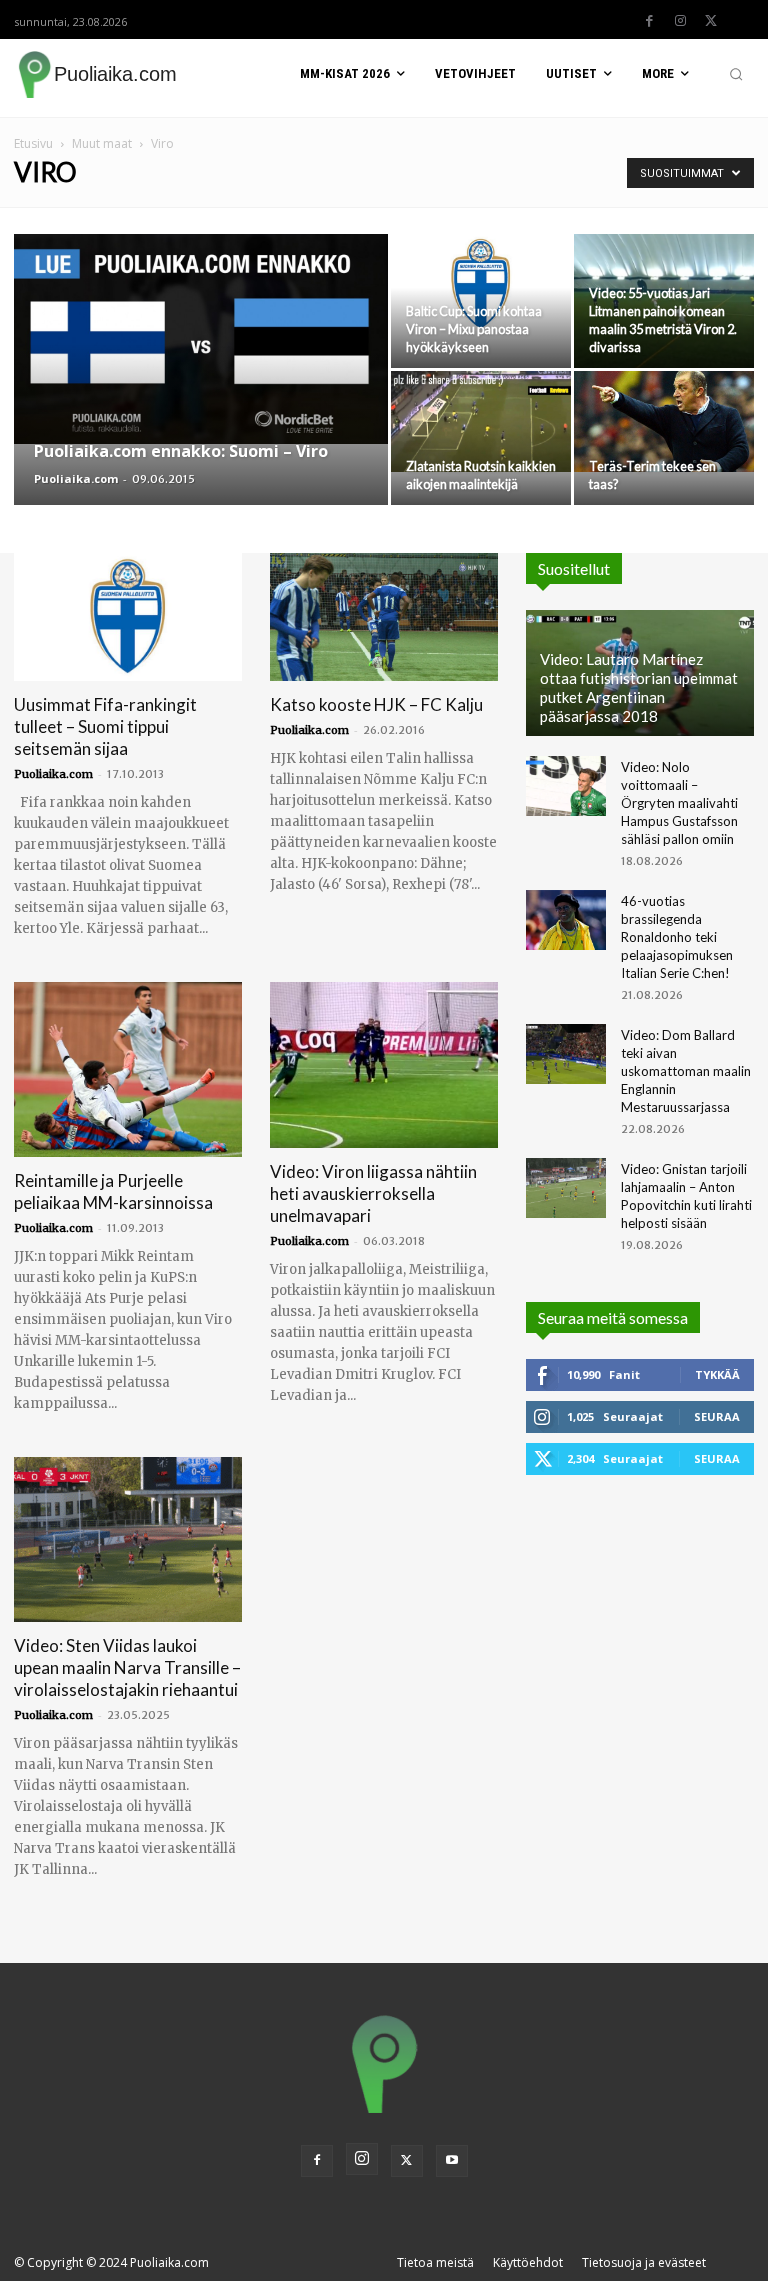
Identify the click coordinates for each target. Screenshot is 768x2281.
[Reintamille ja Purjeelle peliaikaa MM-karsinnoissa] (128, 1069)
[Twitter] (711, 21)
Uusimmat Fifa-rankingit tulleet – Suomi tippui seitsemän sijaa (105, 726)
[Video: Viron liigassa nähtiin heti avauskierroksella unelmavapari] (384, 1064)
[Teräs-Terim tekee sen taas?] (664, 421)
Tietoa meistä (435, 2262)
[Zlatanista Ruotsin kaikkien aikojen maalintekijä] (481, 421)
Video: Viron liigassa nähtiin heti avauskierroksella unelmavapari (373, 1193)
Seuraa (717, 1416)
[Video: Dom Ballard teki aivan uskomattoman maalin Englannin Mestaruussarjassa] (566, 1054)
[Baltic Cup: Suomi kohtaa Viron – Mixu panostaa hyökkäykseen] (481, 284)
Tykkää (717, 1374)
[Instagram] (680, 21)
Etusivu (33, 143)
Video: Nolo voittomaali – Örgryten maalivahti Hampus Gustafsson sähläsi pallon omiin (679, 803)
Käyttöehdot (528, 2262)
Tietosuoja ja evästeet (644, 2262)
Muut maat (102, 143)
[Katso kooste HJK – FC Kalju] (384, 617)
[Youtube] (452, 2161)
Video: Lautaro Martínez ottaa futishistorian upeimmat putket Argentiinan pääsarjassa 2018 (639, 687)
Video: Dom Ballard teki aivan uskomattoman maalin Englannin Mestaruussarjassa (686, 1071)
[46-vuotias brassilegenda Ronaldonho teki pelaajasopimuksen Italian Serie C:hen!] (566, 920)
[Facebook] (649, 21)
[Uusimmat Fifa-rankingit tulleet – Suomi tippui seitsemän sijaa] (128, 617)
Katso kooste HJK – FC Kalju (376, 704)
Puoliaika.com (76, 478)
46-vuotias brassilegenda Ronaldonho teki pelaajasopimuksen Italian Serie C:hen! (677, 937)
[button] (736, 74)
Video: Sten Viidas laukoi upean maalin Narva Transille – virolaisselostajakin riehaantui (127, 1667)
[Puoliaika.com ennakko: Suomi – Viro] (201, 339)
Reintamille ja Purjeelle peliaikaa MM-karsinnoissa (113, 1191)
